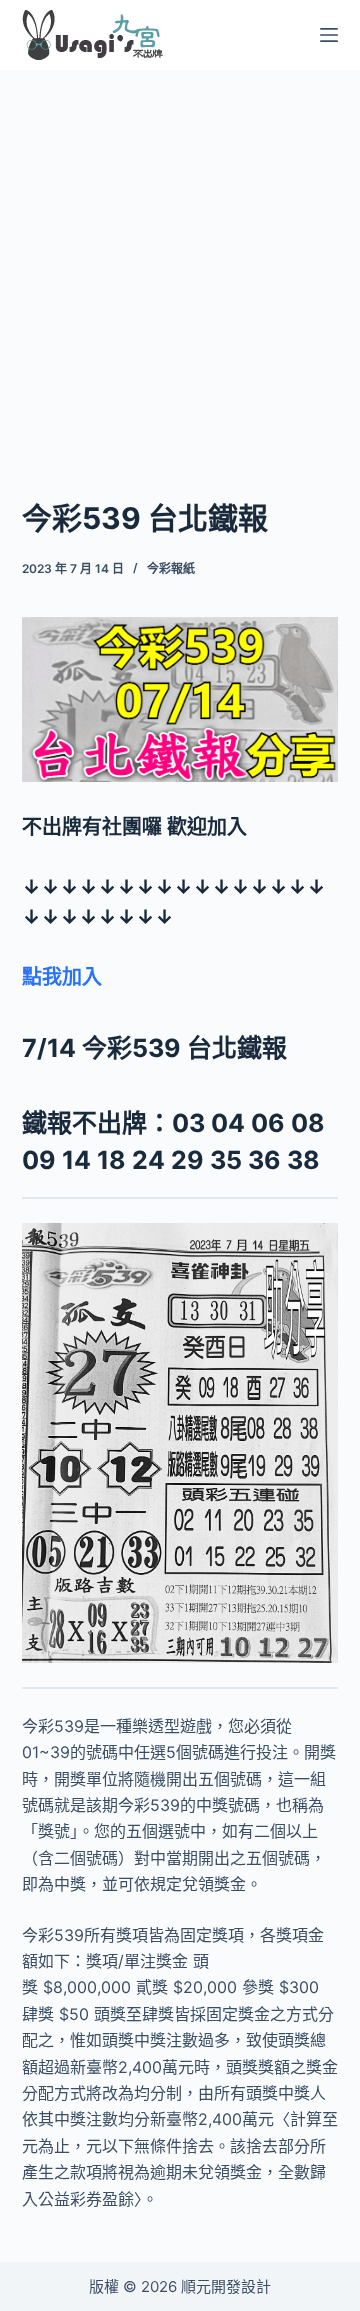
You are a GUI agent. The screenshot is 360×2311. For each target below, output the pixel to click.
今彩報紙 (171, 568)
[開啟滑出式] (329, 35)
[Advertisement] (180, 258)
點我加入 (62, 977)
